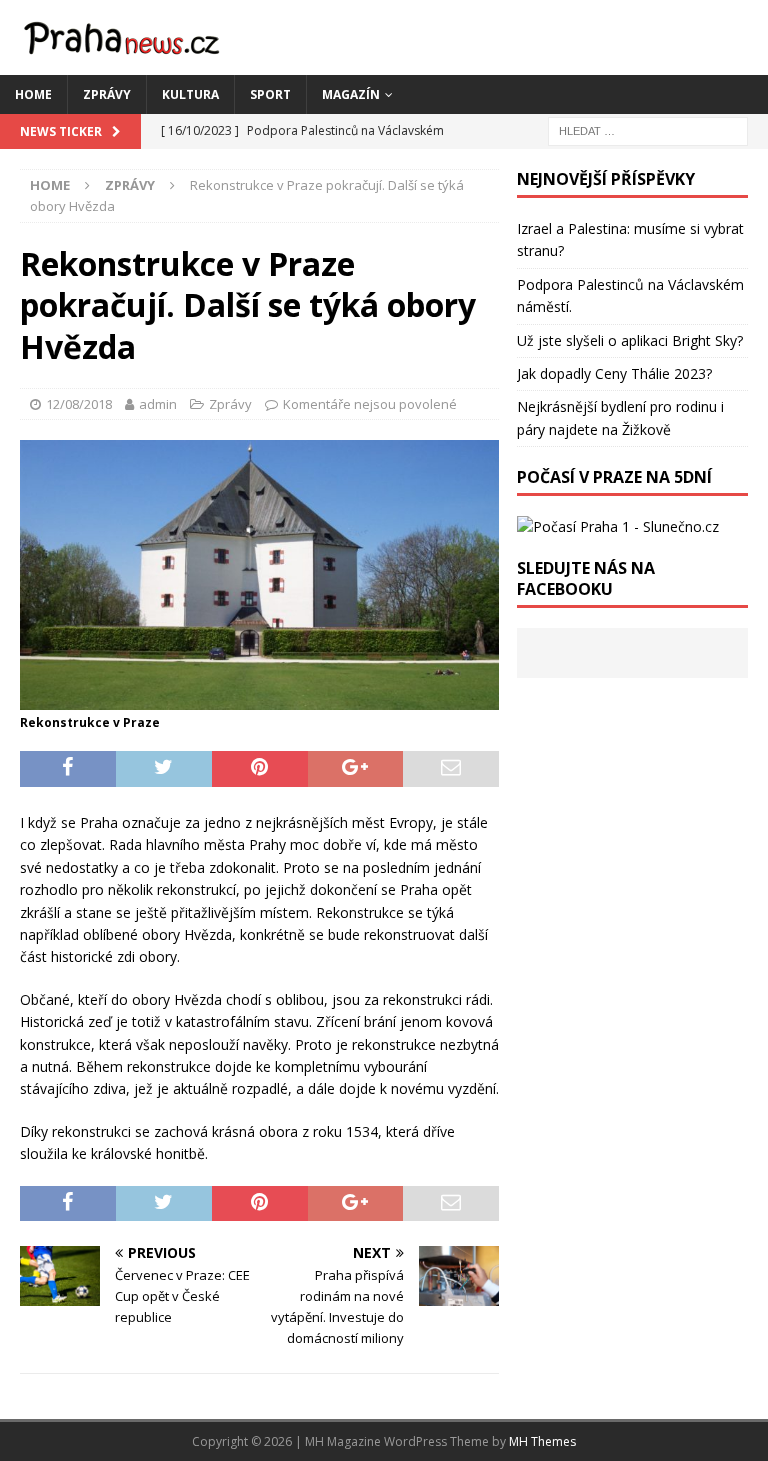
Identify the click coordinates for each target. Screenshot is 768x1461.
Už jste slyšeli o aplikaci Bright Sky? (630, 340)
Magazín (351, 94)
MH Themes (542, 1441)
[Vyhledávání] (648, 129)
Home (33, 94)
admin (158, 404)
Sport (270, 94)
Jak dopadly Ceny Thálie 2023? (614, 373)
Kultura (190, 94)
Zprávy (107, 94)
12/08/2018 (79, 404)
